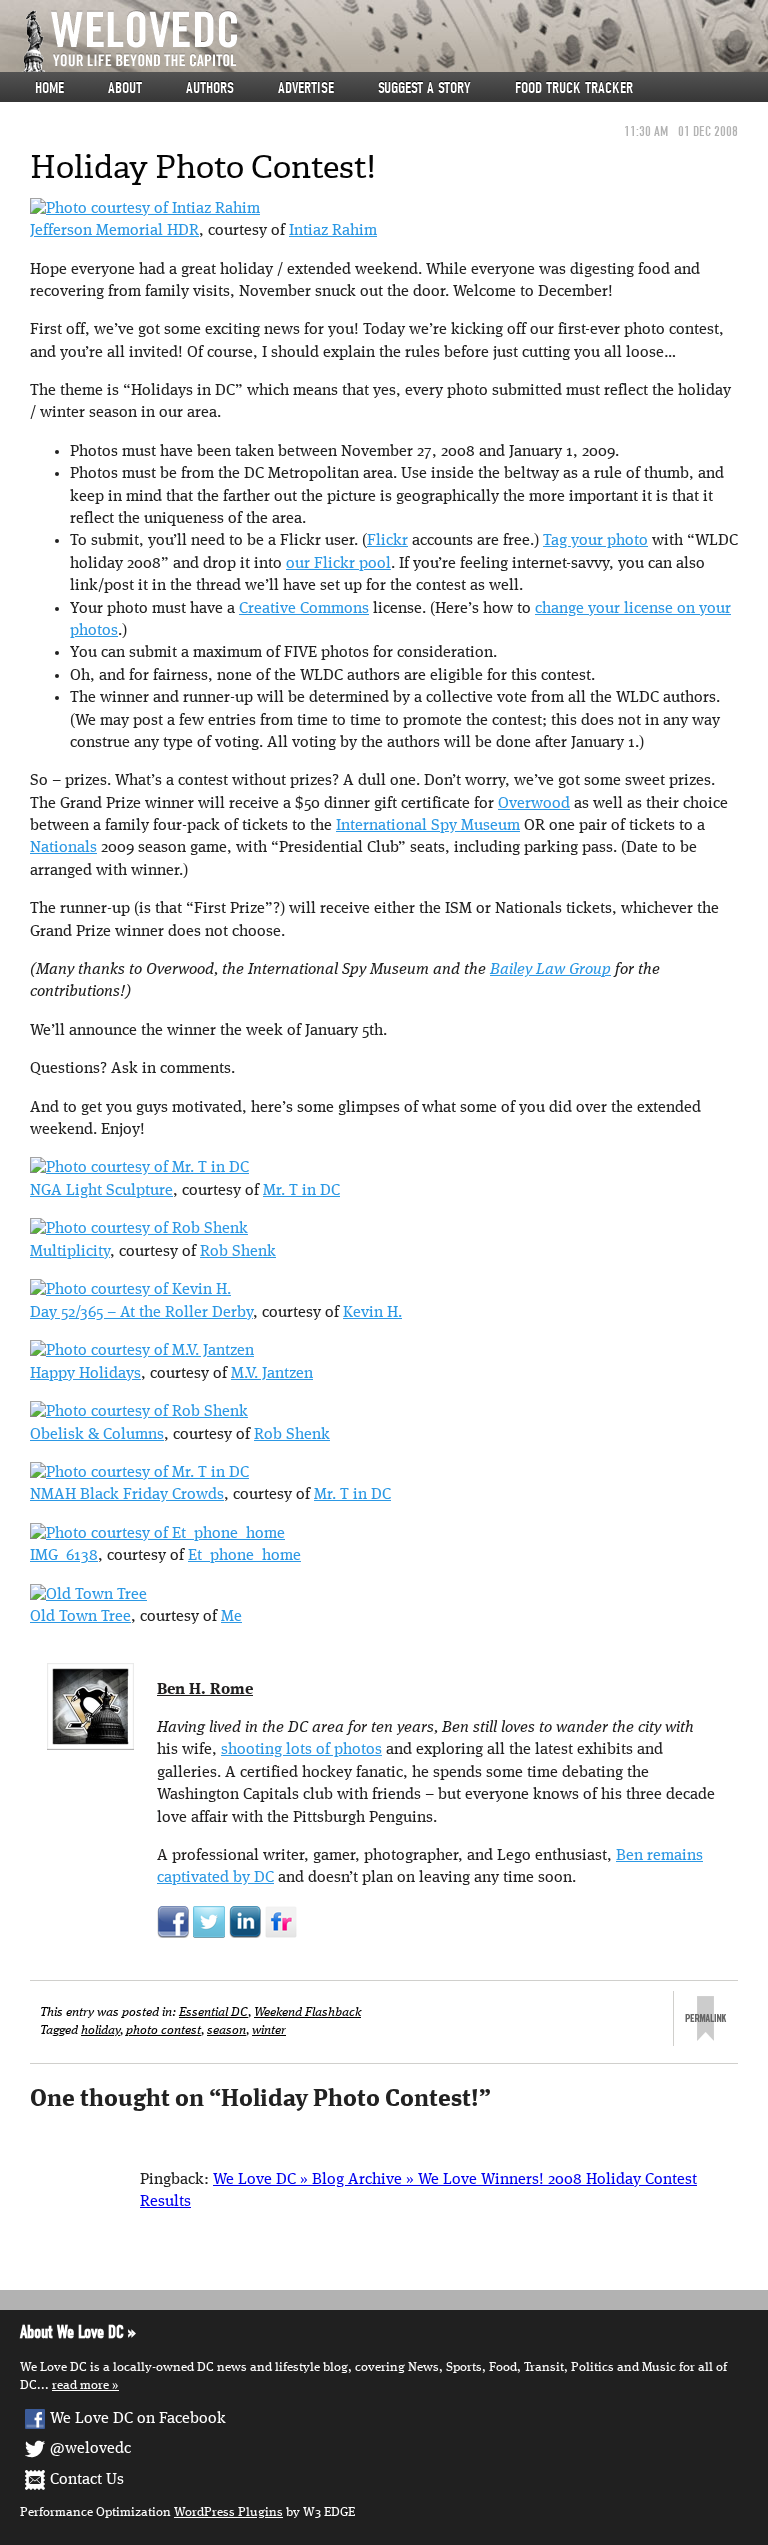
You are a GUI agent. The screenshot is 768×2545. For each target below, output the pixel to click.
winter (269, 2030)
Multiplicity (70, 1252)
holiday (100, 2030)
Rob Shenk (238, 1252)
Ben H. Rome (205, 1690)
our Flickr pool (338, 564)
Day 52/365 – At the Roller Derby (141, 1313)
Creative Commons (304, 609)
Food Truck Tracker (574, 88)
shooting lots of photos (301, 1750)
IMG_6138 (64, 1556)
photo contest (163, 2030)
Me (231, 1617)
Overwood (534, 804)
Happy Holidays (85, 1374)
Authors (210, 88)
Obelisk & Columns (97, 1435)
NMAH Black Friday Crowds (127, 1495)
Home (49, 88)
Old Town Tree (80, 1617)
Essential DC (213, 2012)
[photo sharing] (145, 209)
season (226, 2030)
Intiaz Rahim (333, 231)
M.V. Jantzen (272, 1374)
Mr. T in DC (301, 1191)
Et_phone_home (244, 1556)
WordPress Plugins (228, 2512)
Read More (80, 2385)
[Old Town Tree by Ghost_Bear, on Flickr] (88, 1595)
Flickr (387, 541)
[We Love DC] (394, 41)
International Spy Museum (428, 826)
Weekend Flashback (307, 2012)
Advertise (306, 88)
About (125, 88)
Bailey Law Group (550, 970)
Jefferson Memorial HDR (114, 231)
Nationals (63, 848)
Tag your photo (595, 541)
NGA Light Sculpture (101, 1191)
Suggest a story (424, 88)
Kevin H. (372, 1313)
